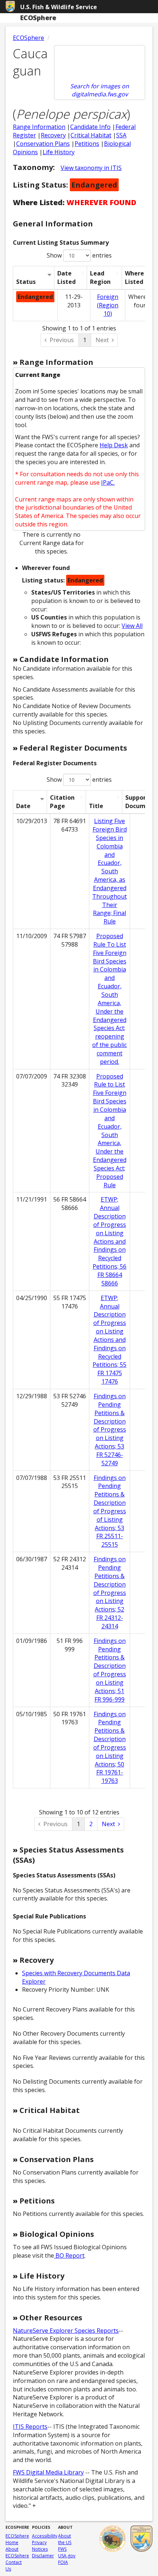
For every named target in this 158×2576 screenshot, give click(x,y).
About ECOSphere (17, 2552)
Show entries (79, 255)
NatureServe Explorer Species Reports (66, 2331)
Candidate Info (90, 127)
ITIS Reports (30, 2427)
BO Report (69, 2255)
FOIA (63, 2562)
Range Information (39, 127)
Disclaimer (43, 2556)
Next (102, 340)
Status (26, 282)
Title (96, 806)
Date (23, 806)
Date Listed (67, 277)
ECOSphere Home (17, 2539)
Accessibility (45, 2536)
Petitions (87, 144)
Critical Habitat (91, 135)
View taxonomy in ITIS (91, 168)
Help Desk (114, 445)
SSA (121, 135)
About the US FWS (65, 2542)
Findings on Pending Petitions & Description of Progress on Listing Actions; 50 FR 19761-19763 (110, 1748)
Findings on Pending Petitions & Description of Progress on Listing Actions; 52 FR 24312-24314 (110, 1593)
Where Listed (134, 277)
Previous (62, 340)
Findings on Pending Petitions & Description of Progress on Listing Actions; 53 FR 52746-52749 (110, 1430)
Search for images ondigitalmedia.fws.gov (100, 90)
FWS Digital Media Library (48, 2472)
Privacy (39, 2542)
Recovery (53, 135)
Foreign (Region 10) (108, 305)
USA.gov (67, 2556)
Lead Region (100, 277)
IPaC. (108, 482)
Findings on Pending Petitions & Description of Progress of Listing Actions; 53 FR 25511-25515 (110, 1511)
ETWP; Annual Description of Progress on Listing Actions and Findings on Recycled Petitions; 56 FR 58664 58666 (109, 1241)
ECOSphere (28, 38)
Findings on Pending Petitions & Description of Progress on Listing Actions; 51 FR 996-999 (110, 1670)
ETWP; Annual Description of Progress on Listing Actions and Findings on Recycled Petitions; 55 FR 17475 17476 (109, 1340)
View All (132, 626)
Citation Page (62, 802)
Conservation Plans (43, 144)
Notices (40, 2549)
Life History (59, 152)
